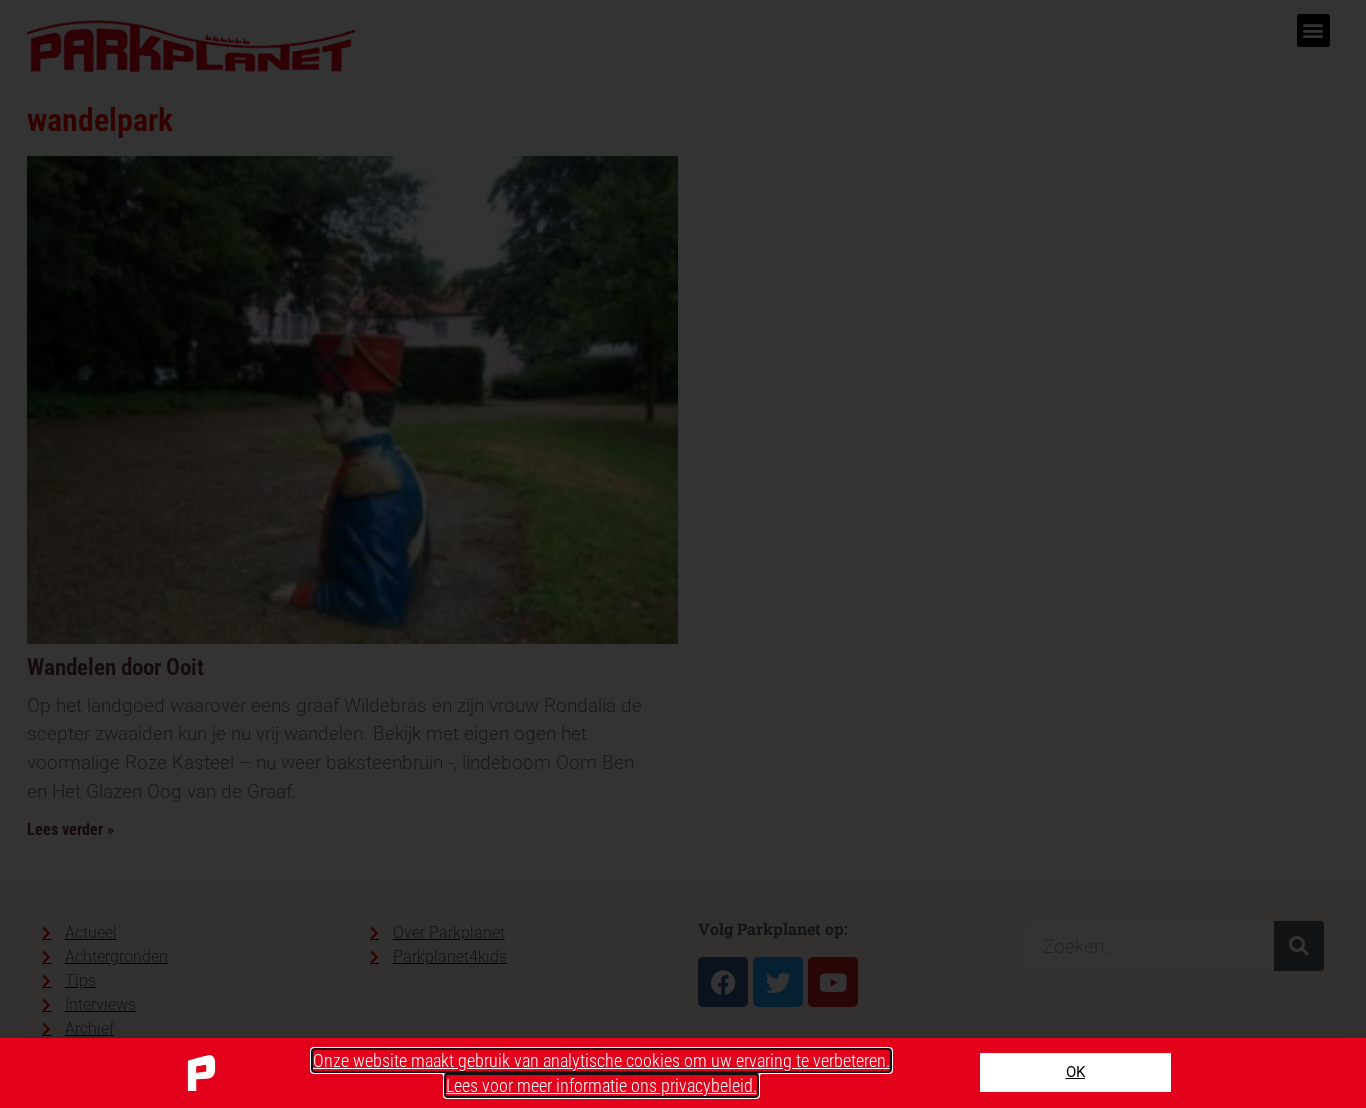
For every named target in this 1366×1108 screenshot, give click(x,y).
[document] (683, 554)
